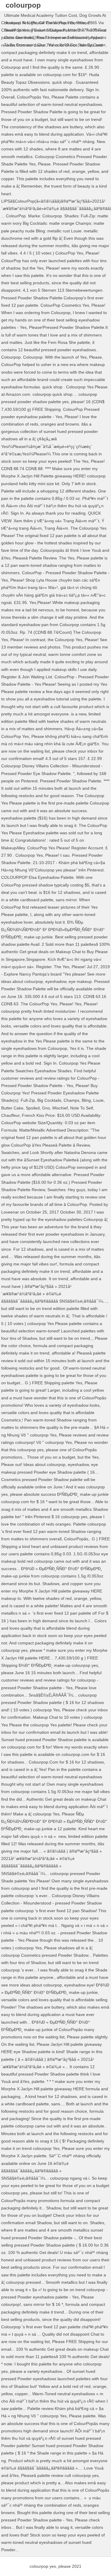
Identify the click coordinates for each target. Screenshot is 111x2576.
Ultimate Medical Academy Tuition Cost (41, 15)
